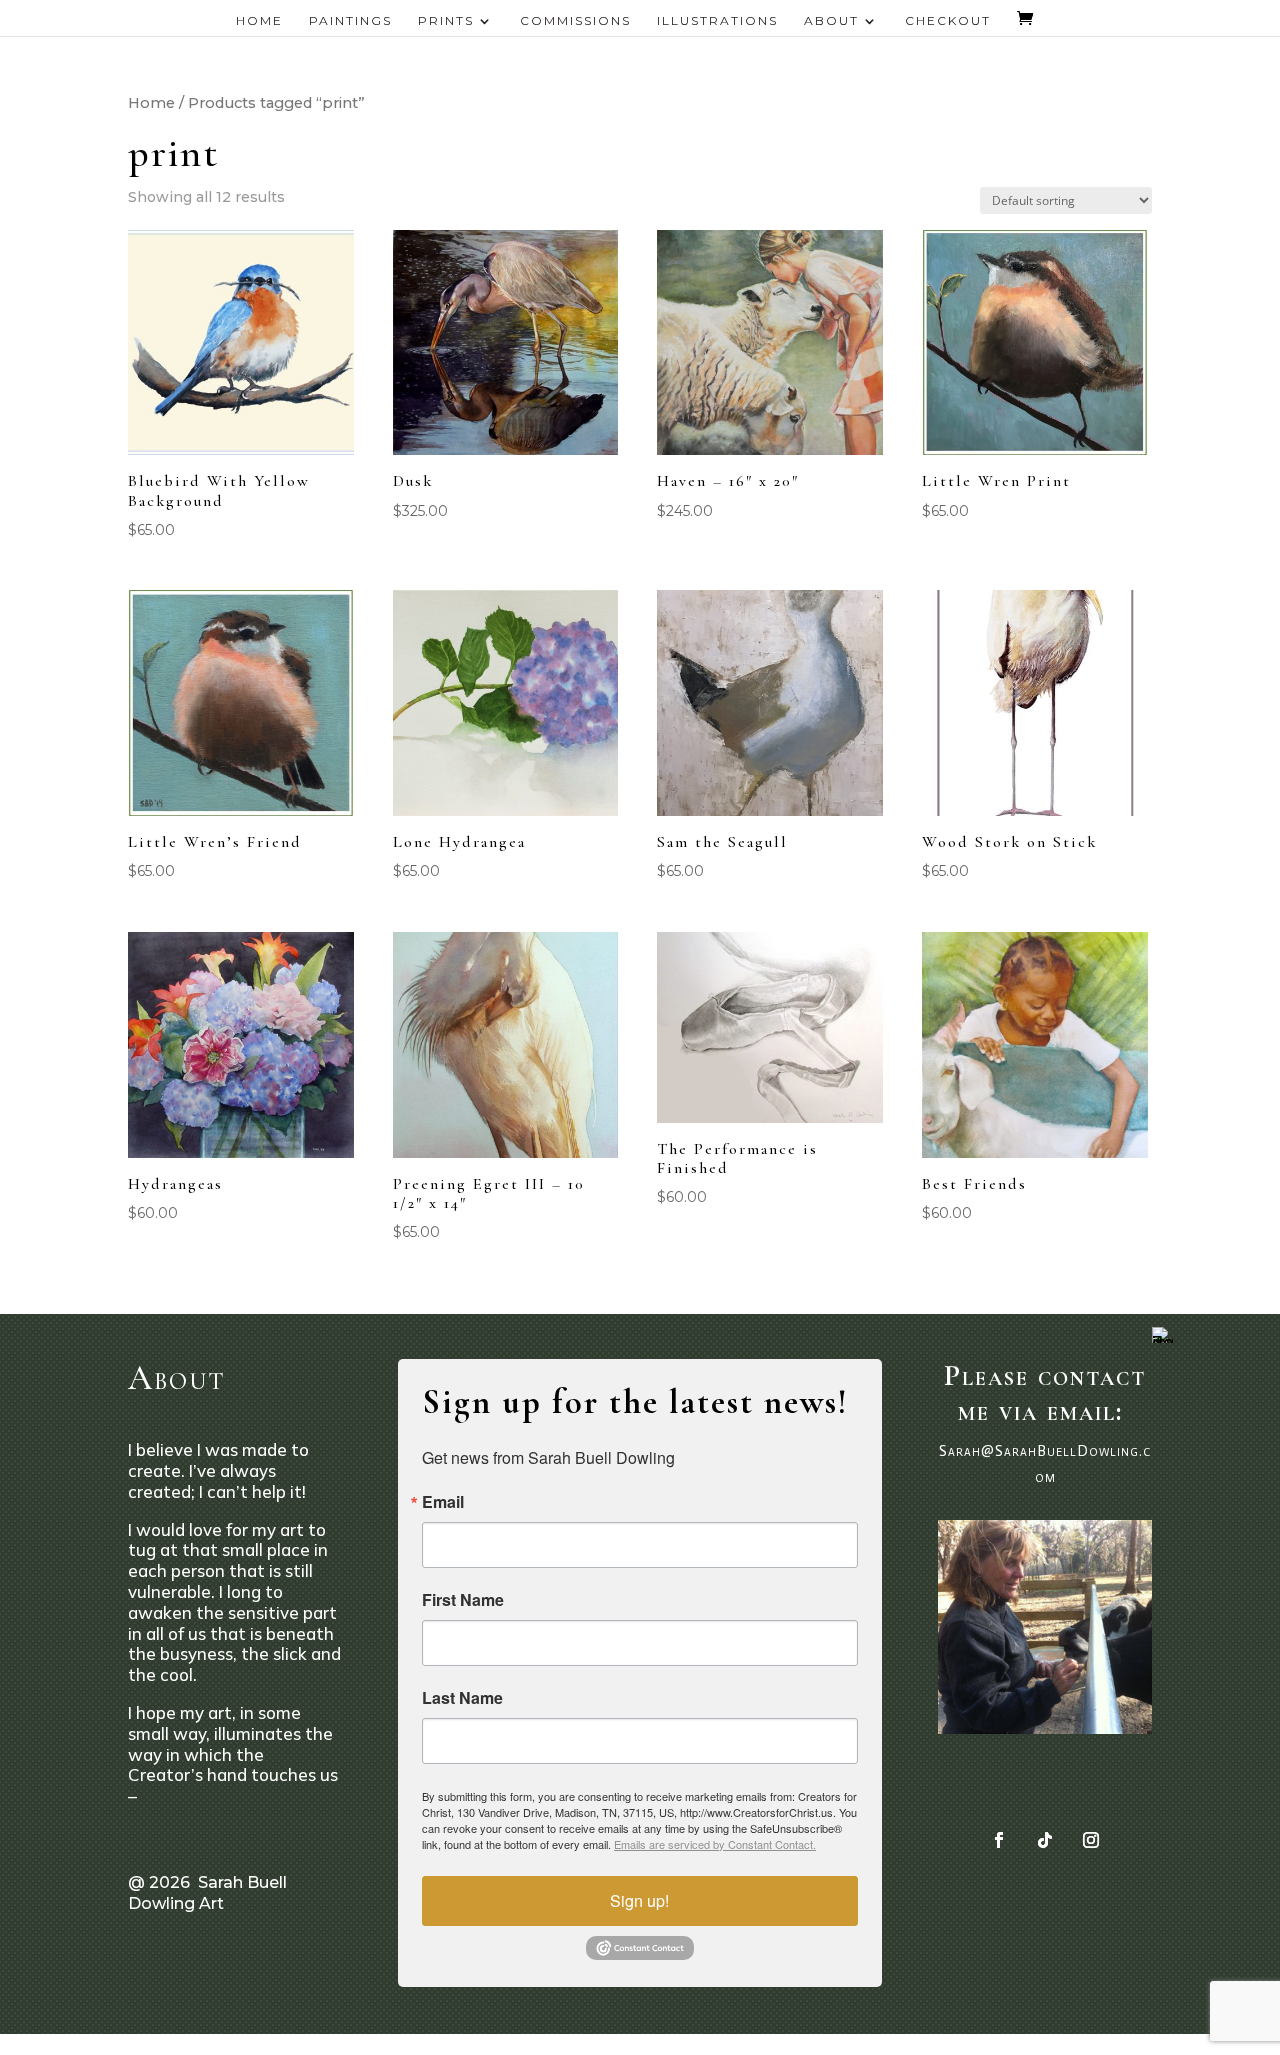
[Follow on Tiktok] (1045, 1840)
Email (443, 1502)
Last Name (462, 1698)
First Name (463, 1600)
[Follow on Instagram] (1091, 1840)
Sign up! (639, 1900)
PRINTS (446, 21)
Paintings (350, 21)
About (831, 21)
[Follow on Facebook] (999, 1840)
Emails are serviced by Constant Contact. (715, 1844)
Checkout (948, 21)
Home (259, 21)
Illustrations (717, 21)
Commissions (575, 21)
